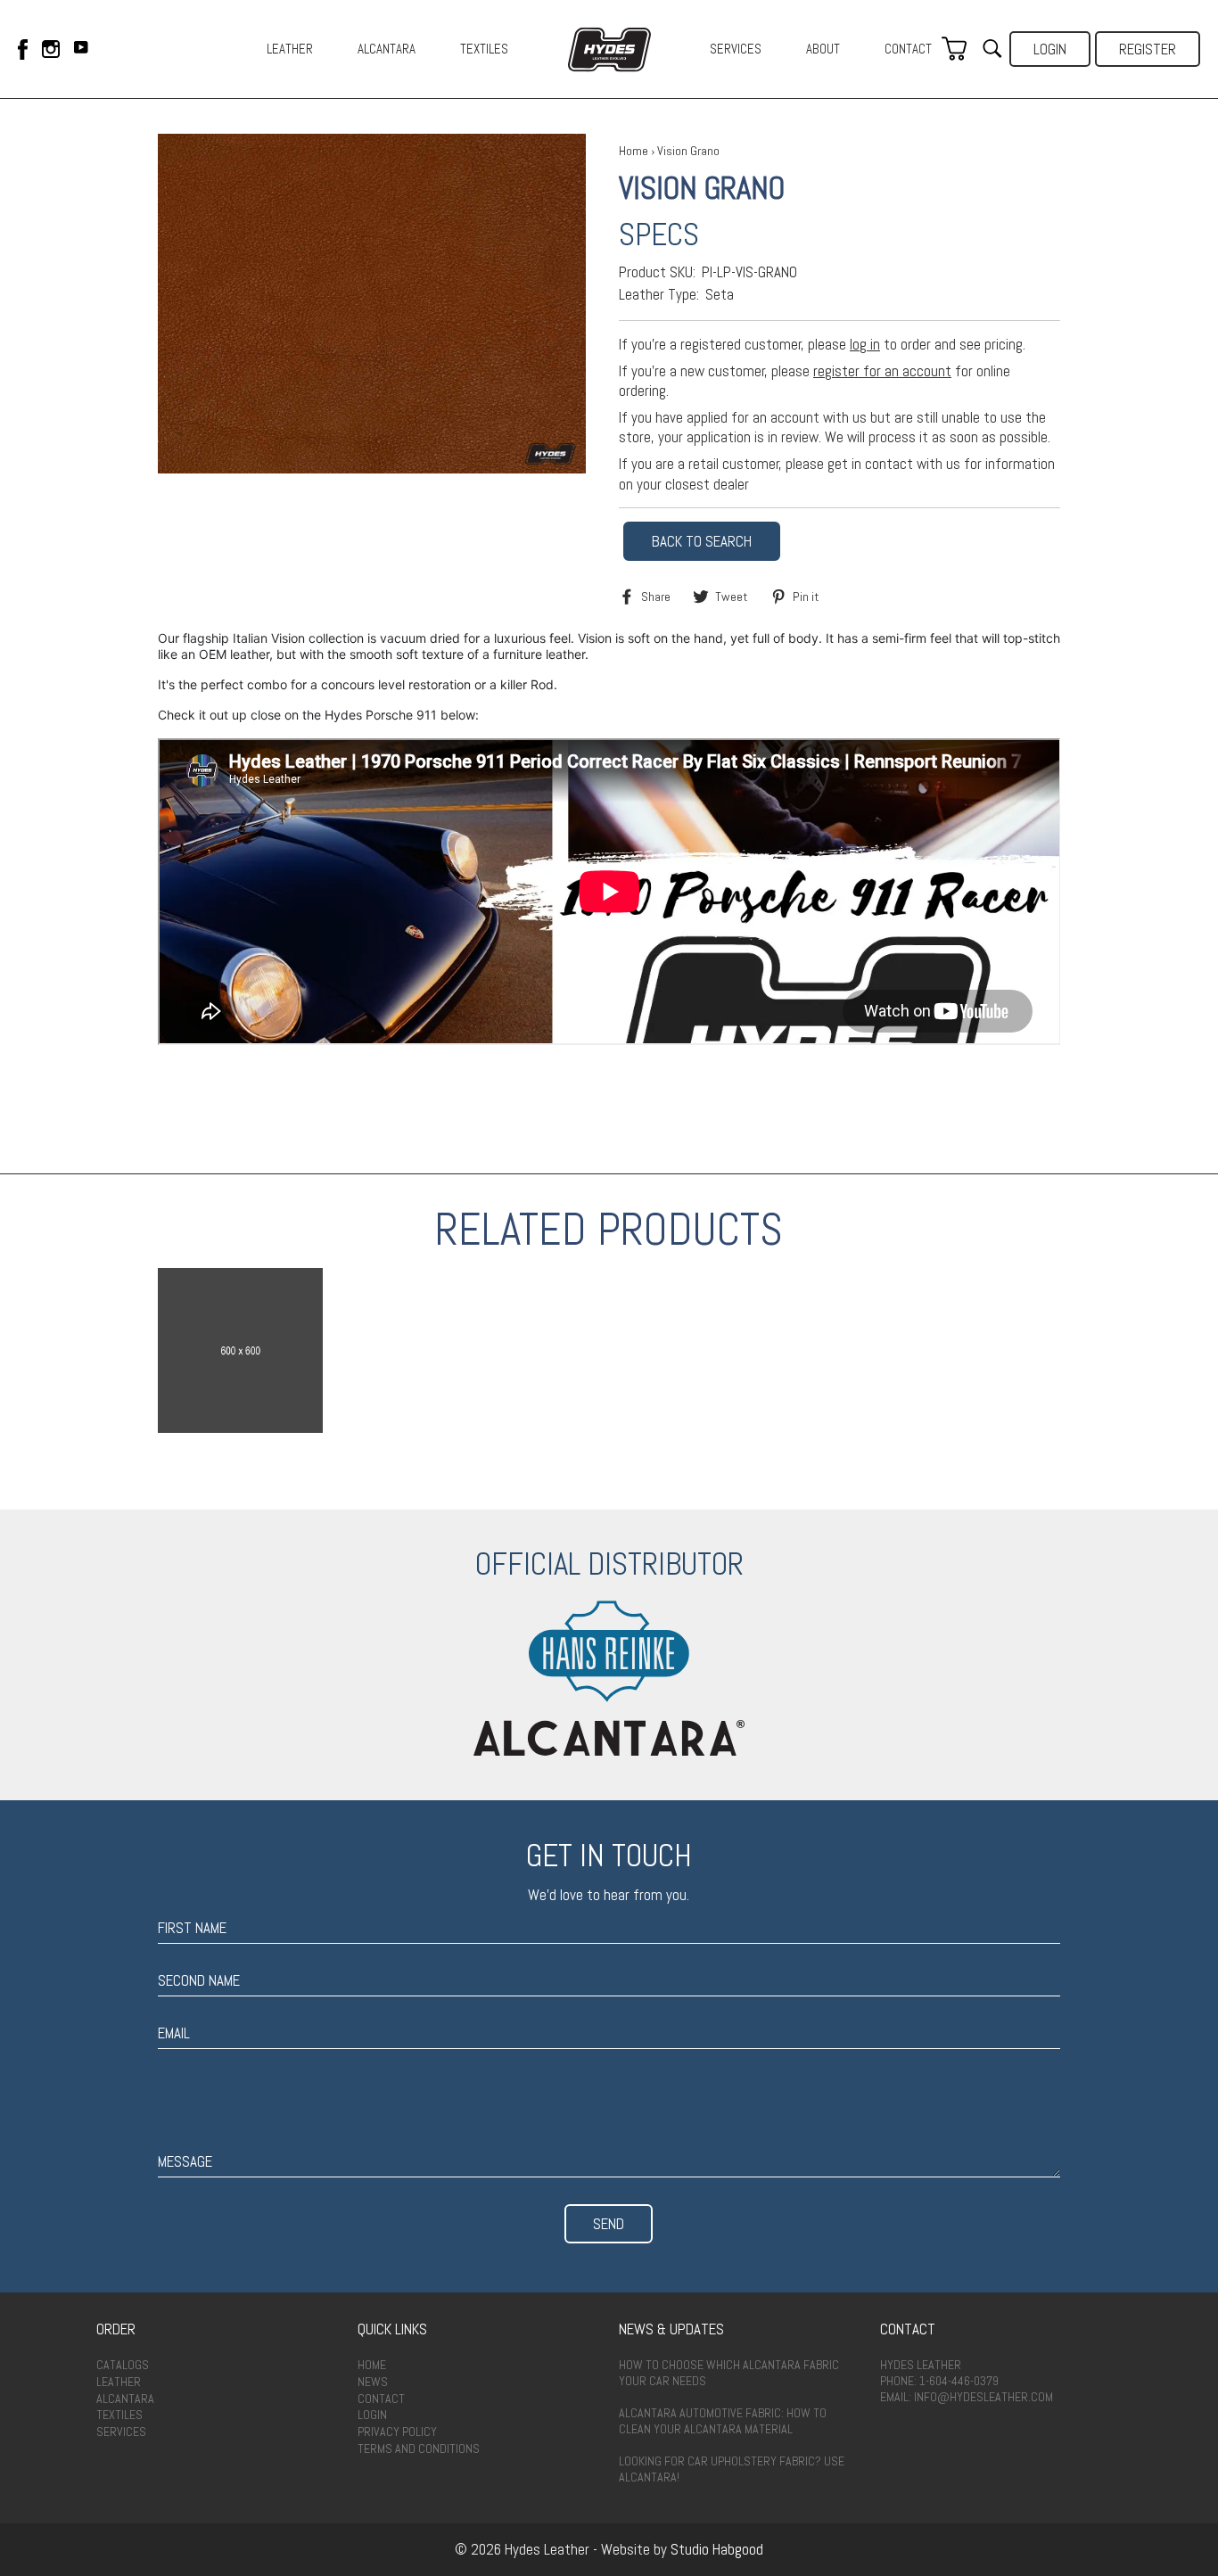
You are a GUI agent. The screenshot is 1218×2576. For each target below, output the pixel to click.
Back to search (702, 541)
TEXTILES (484, 49)
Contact (381, 2399)
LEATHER (290, 49)
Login (1050, 49)
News (373, 2382)
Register (1148, 49)
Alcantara (125, 2399)
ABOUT (823, 49)
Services (121, 2432)
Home (634, 151)
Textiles (119, 2415)
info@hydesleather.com (983, 2397)
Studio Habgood (717, 2549)
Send (609, 2224)
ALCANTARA (387, 49)
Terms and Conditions (419, 2448)
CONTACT (908, 49)
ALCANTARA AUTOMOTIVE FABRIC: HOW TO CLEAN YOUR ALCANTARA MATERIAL (723, 2421)
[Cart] (954, 49)
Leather (119, 2382)
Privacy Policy (397, 2432)
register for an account (882, 371)
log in (865, 344)
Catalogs (123, 2365)
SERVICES (736, 49)
